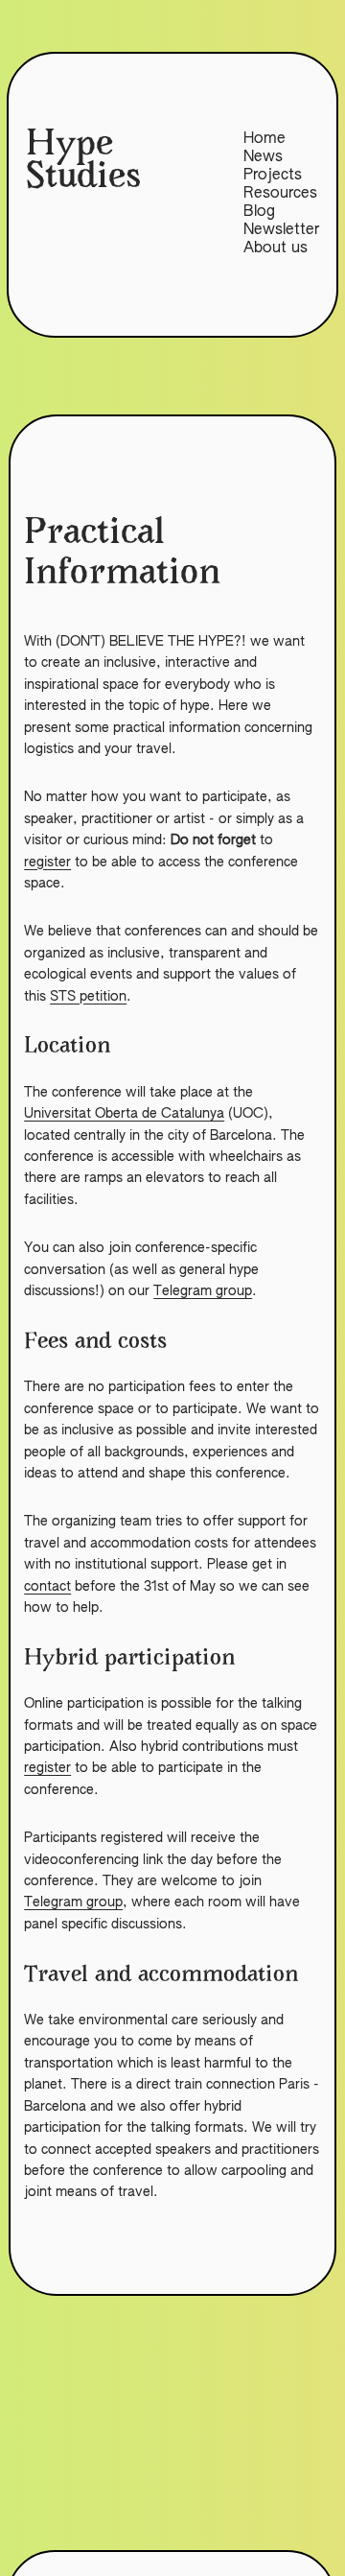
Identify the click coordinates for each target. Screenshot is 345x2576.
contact (47, 1587)
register (47, 863)
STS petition (88, 997)
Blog (259, 212)
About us (276, 248)
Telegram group (203, 1291)
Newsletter (281, 230)
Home (264, 139)
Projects (273, 176)
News (263, 157)
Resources (280, 194)
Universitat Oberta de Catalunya (124, 1114)
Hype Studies (83, 163)
